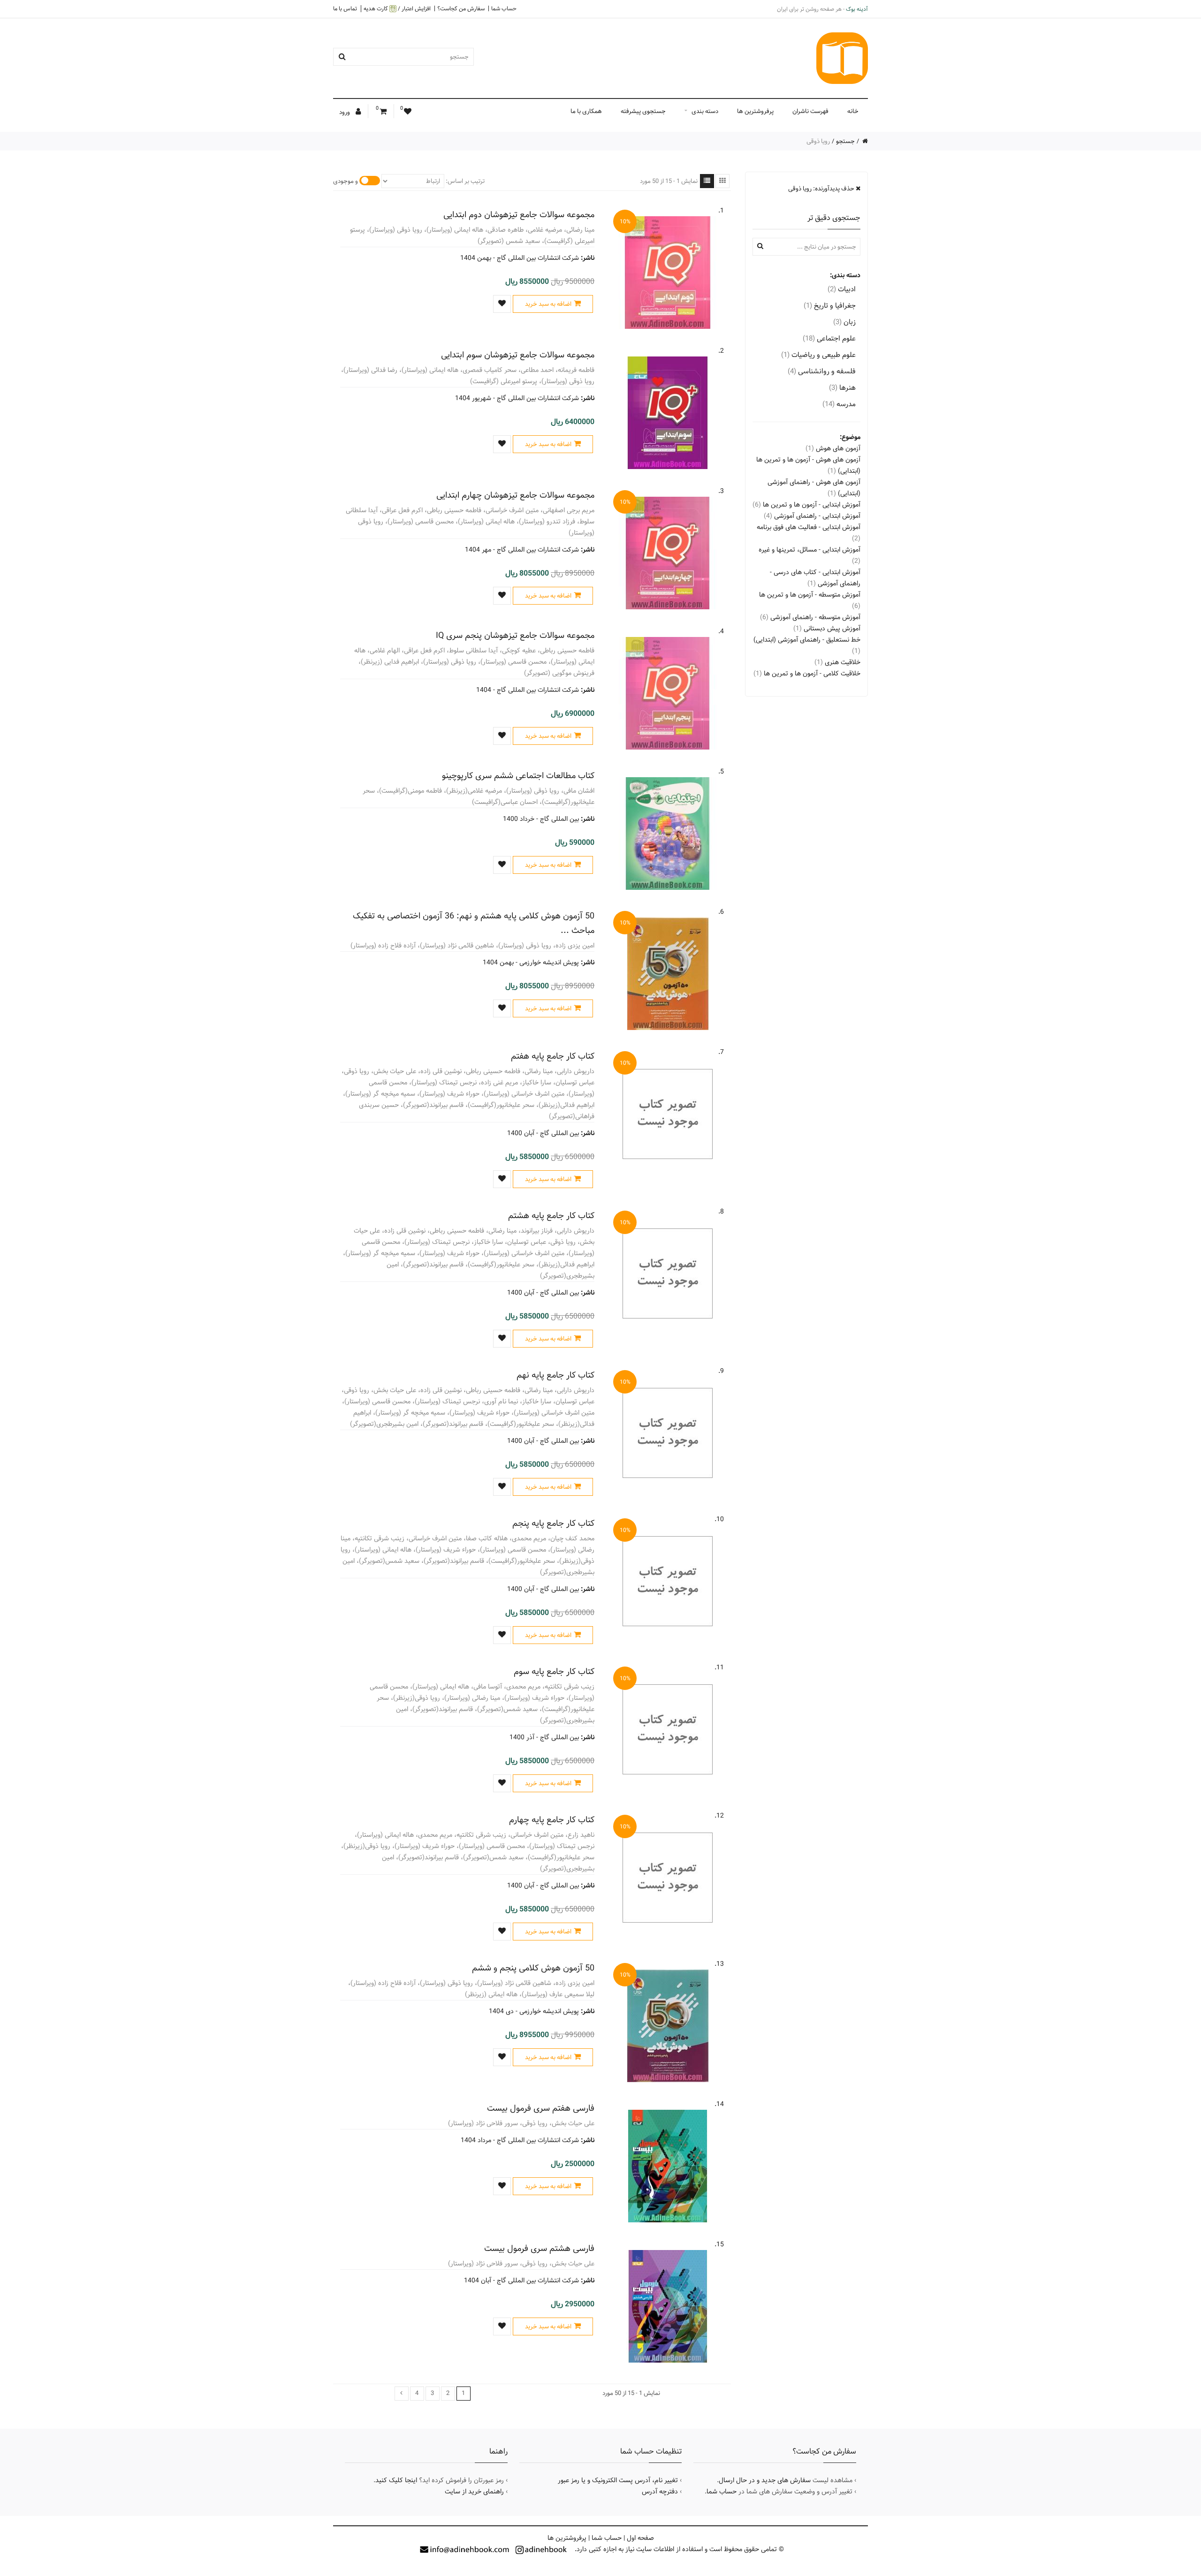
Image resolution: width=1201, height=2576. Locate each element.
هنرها (842, 388)
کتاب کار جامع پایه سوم (554, 1671)
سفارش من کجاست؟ (461, 8)
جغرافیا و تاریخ (830, 306)
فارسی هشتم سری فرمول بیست (539, 2248)
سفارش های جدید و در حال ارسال (765, 2480)
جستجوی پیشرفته (643, 111)
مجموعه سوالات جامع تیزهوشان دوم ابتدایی (519, 215)
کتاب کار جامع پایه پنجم (553, 1523)
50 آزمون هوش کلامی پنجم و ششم (533, 1968)
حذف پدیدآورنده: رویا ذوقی (822, 189)
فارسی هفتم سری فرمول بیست (541, 2108)
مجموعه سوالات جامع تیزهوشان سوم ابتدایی (518, 355)
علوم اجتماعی (829, 338)
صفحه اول (640, 2538)
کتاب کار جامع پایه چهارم (552, 1820)
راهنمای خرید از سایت (474, 2492)
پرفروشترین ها (755, 111)
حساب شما (504, 8)
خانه (853, 111)
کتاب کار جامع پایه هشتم (551, 1216)
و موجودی (346, 181)
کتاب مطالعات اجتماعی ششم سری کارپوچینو (518, 776)
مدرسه (839, 404)
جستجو (845, 141)
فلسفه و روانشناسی (822, 371)
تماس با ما (345, 8)
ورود (345, 112)
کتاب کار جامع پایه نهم (555, 1375)
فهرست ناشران (810, 111)
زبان (844, 322)
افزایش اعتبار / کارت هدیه (397, 9)
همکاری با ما (586, 111)
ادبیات (842, 289)
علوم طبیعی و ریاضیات (818, 355)
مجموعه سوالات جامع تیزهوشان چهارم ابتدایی (515, 495)
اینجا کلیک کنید (396, 2480)
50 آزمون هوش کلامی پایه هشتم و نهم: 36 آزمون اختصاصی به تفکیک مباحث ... (474, 923)
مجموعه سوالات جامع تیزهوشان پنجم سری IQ (515, 635)
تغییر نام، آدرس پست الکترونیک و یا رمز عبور (618, 2480)
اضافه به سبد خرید (548, 304)
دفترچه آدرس (660, 2492)
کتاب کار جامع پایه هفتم (553, 1056)
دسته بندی (705, 111)
